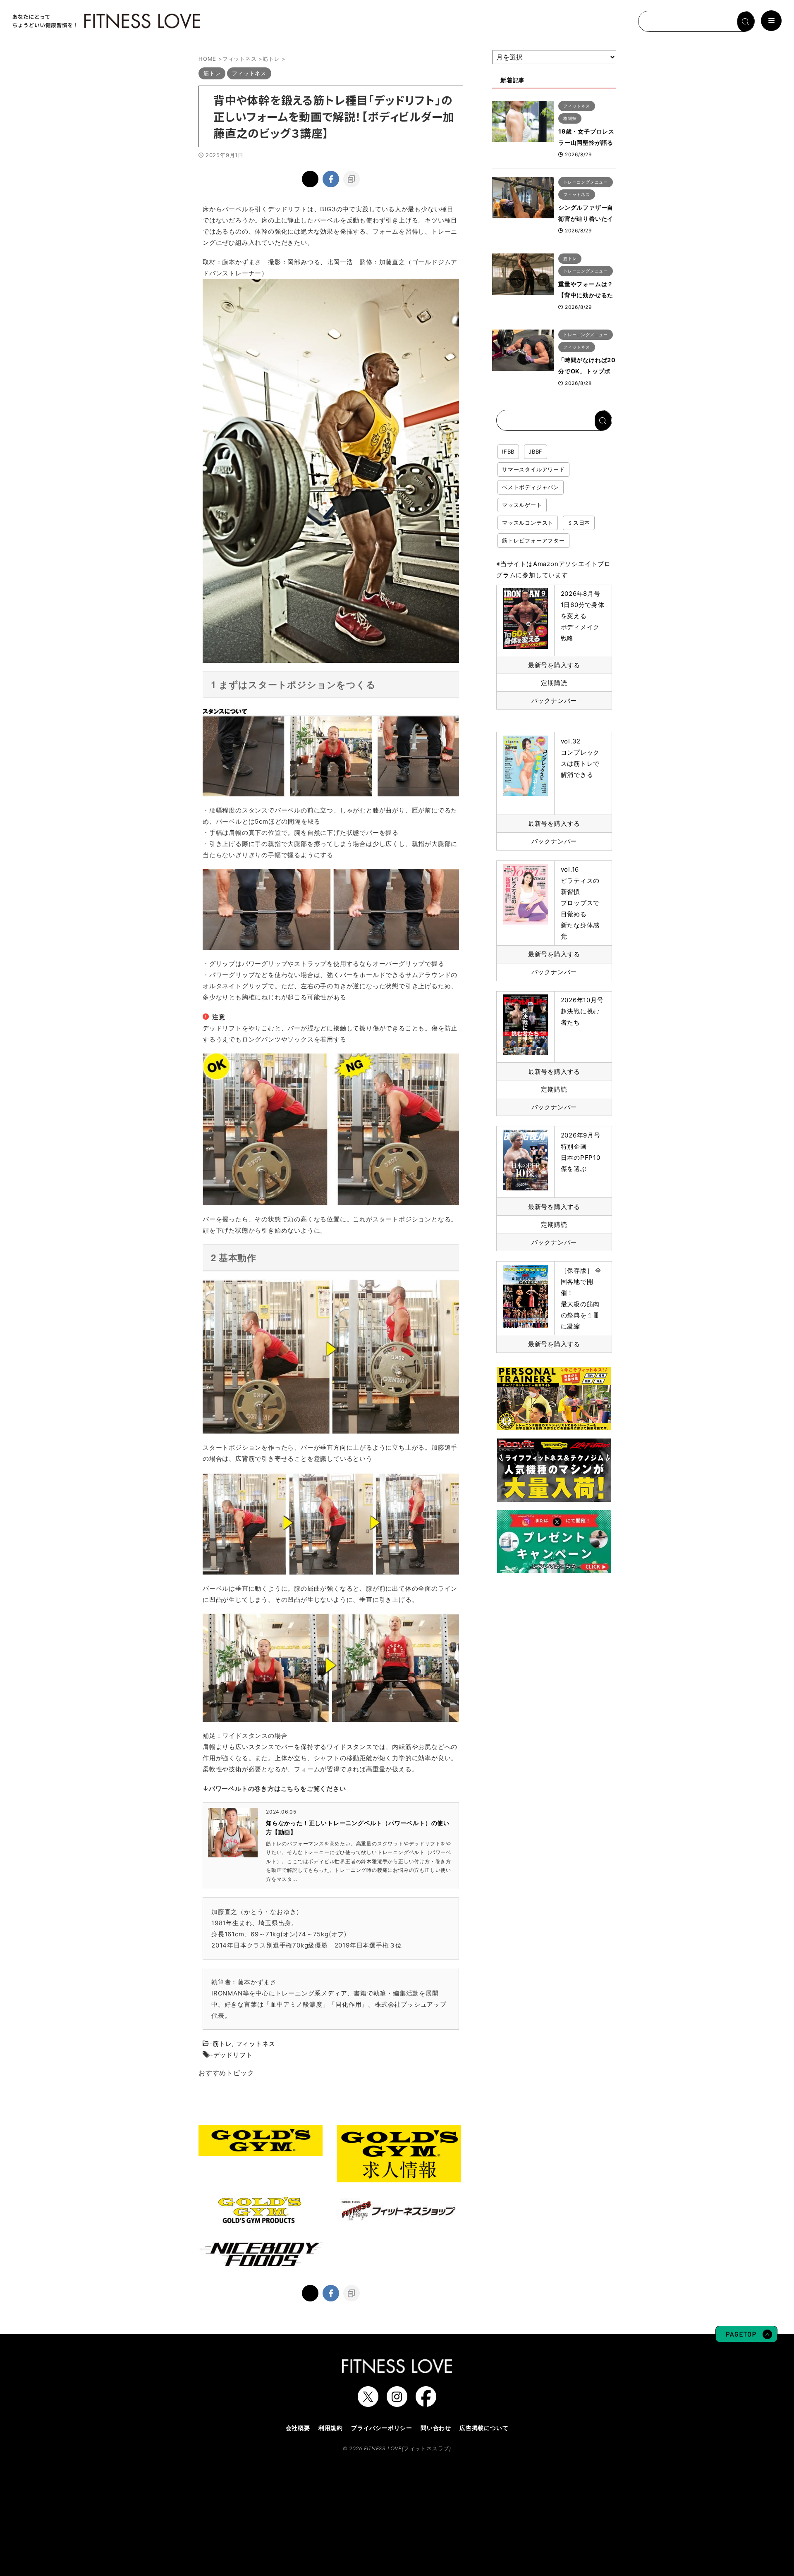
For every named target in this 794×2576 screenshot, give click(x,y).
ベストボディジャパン (531, 487)
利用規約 (331, 2428)
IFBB (508, 452)
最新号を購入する (554, 665)
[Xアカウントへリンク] (368, 2403)
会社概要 (298, 2428)
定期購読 (554, 683)
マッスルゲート (522, 505)
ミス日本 (579, 523)
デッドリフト (233, 2055)
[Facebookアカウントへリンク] (426, 2403)
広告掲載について (484, 2428)
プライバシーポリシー (382, 2428)
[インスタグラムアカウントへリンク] (397, 2403)
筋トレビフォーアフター (533, 540)
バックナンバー (554, 701)
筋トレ (222, 2044)
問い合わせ (436, 2428)
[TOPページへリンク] (105, 21)
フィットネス (256, 2044)
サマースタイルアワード (533, 469)
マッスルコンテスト (528, 523)
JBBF (536, 452)
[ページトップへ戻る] (746, 2338)
